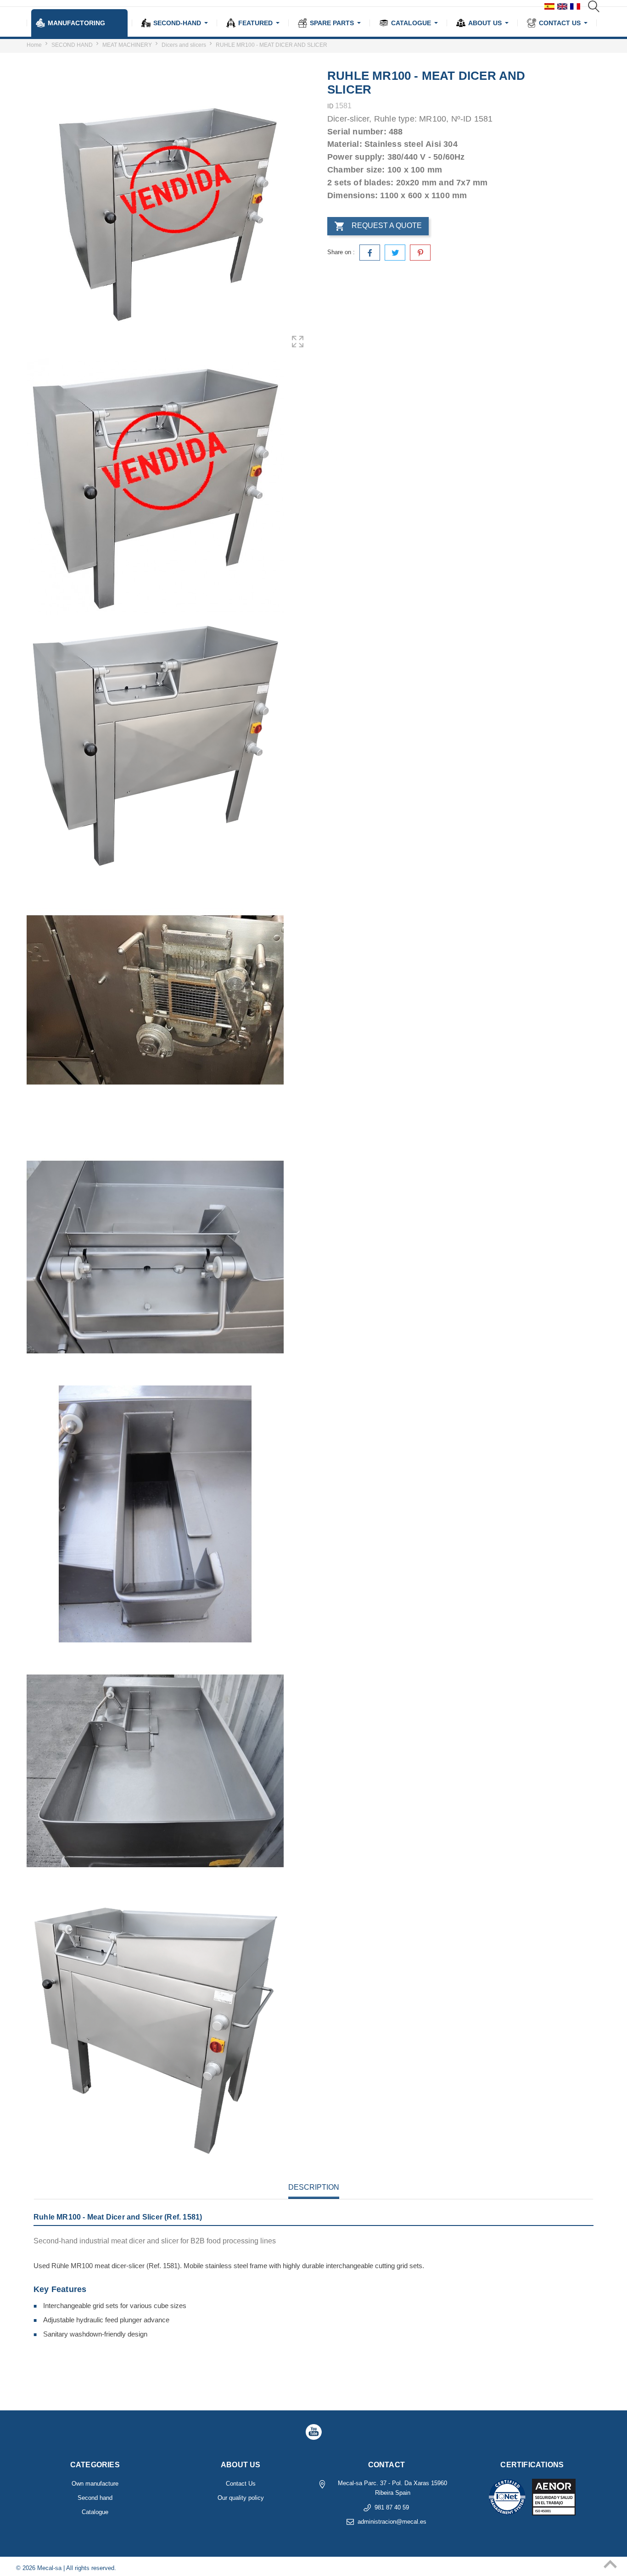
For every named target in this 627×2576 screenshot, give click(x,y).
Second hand (95, 2498)
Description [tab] (314, 2187)
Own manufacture (95, 2484)
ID (330, 106)
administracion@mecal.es (392, 2522)
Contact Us (241, 2484)
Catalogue (95, 2512)
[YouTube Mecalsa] (313, 2432)
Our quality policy (241, 2498)
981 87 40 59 (392, 2507)
